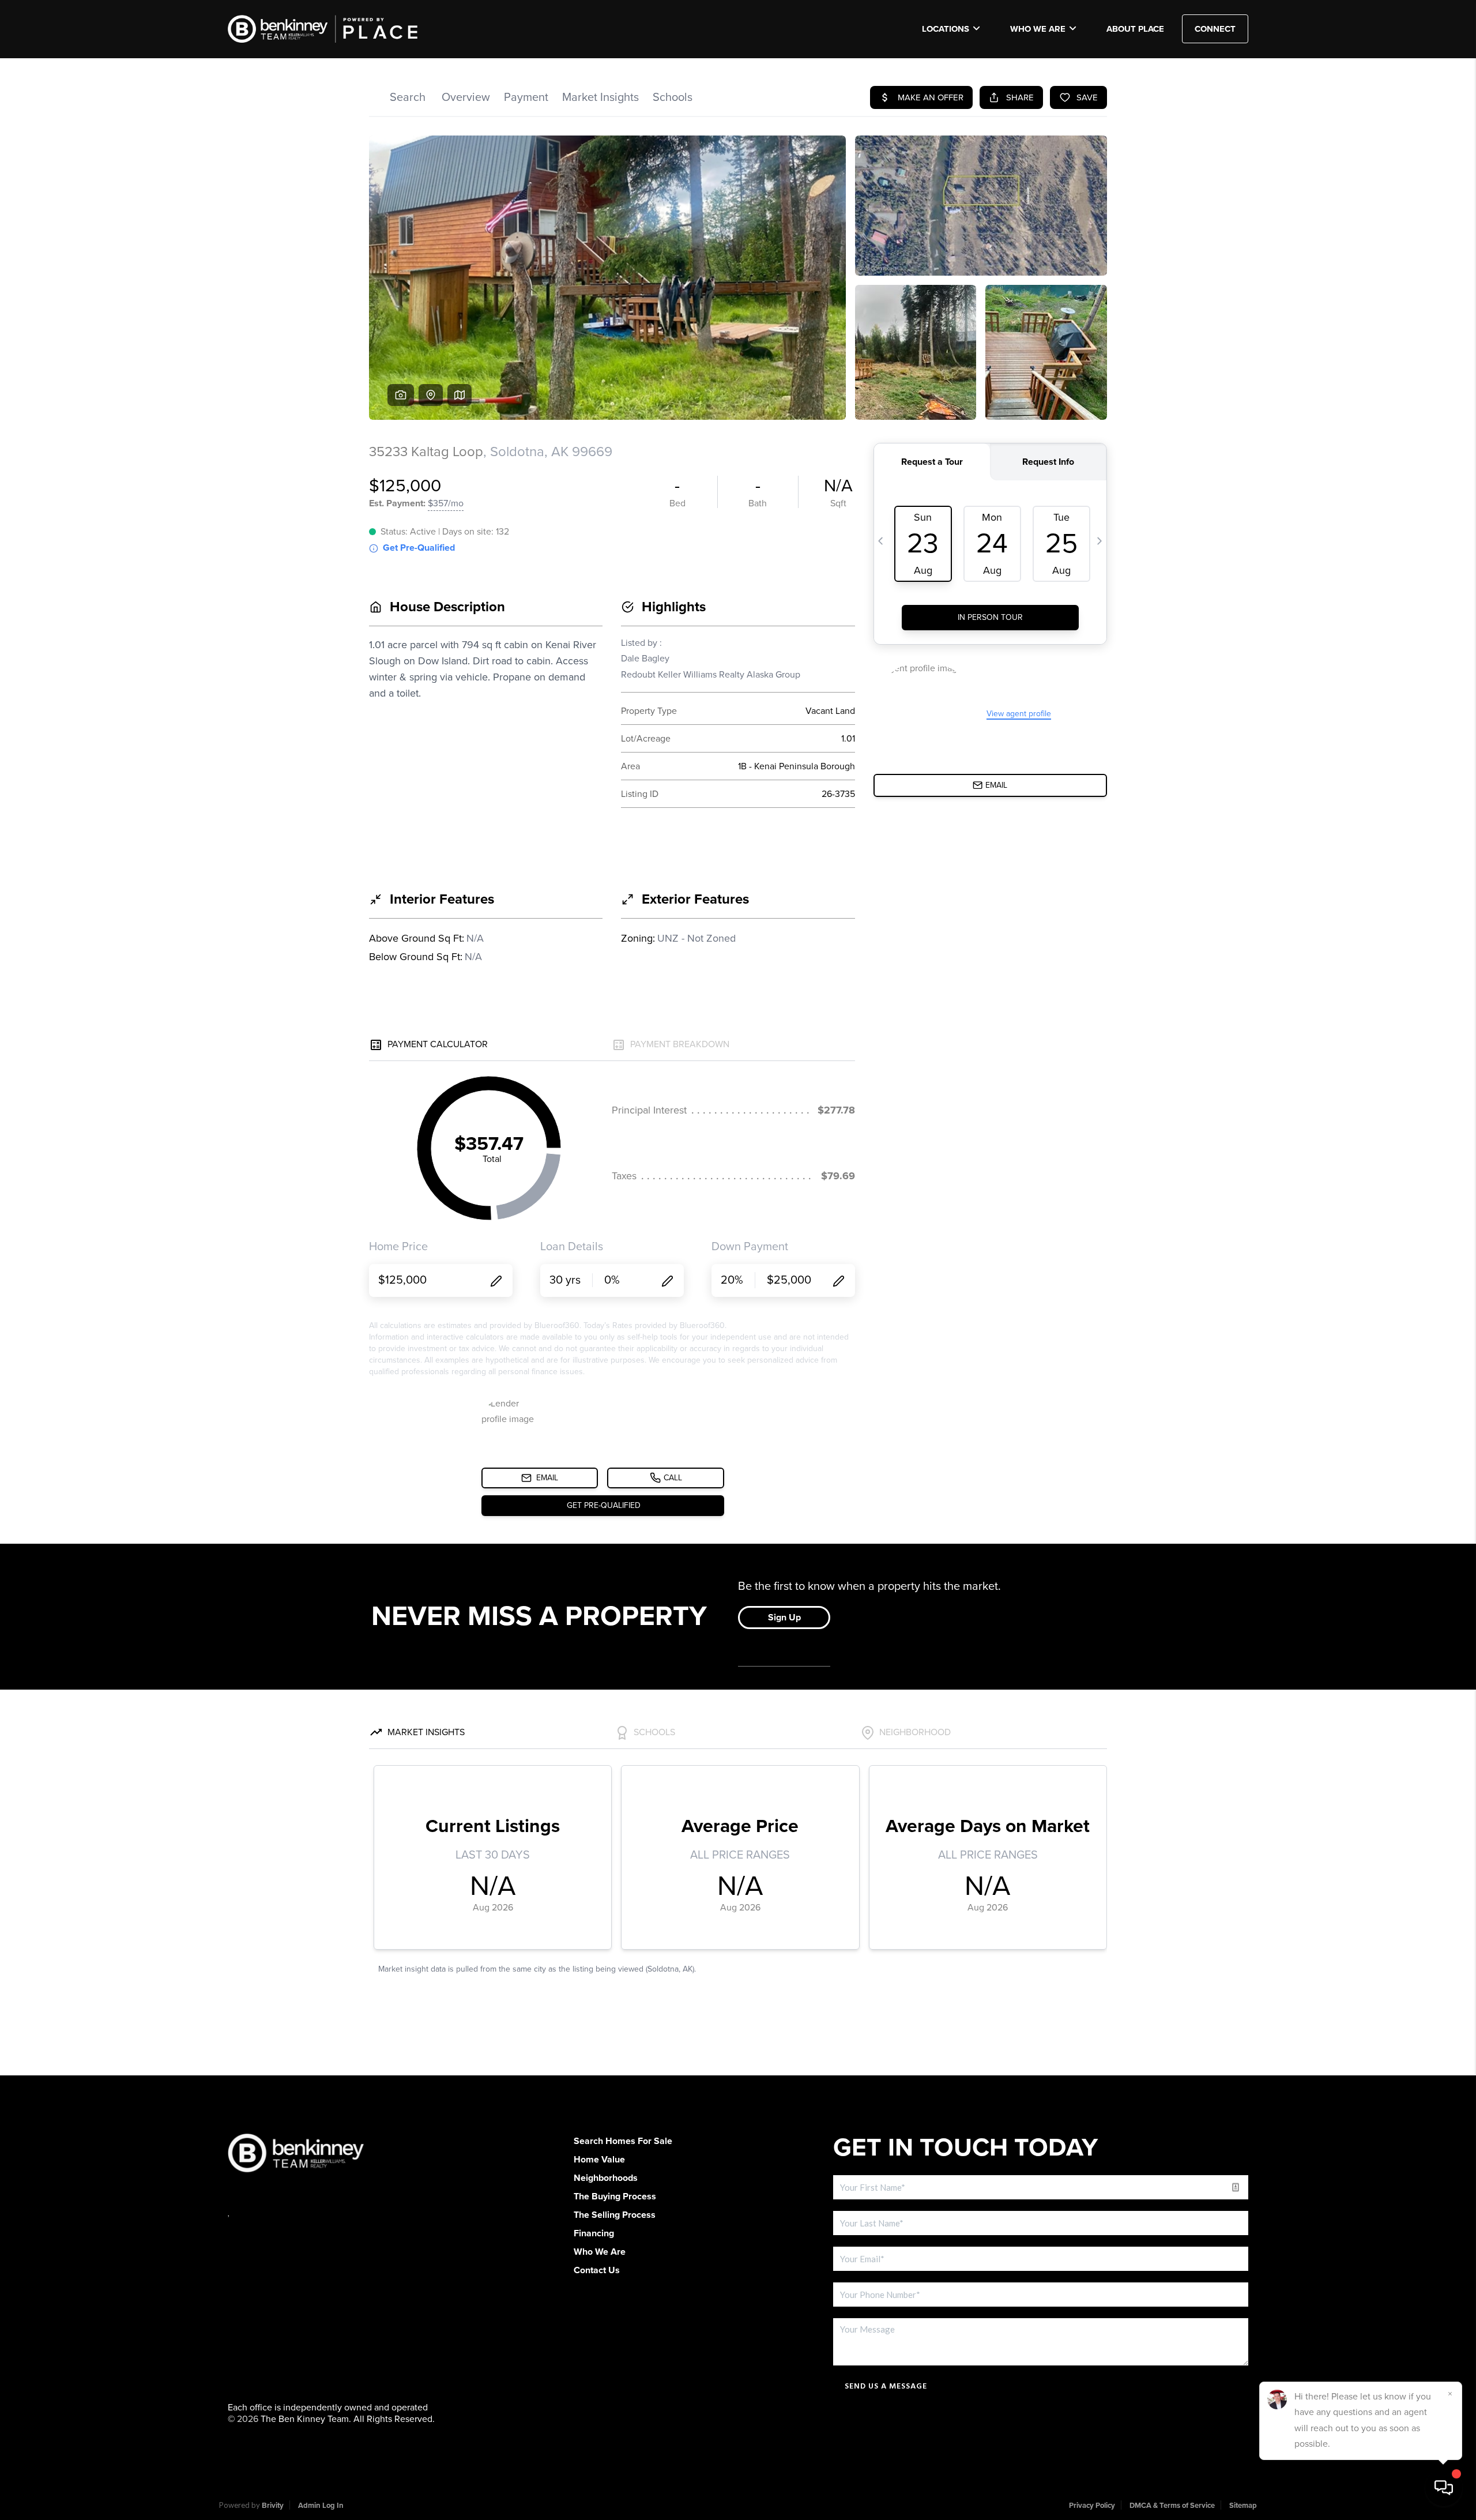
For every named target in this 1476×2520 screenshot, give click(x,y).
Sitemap (1243, 2506)
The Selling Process (615, 2215)
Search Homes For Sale (623, 2141)
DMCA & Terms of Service (1172, 2506)
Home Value (599, 2160)
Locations (946, 29)
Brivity (273, 2506)
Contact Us (597, 2270)
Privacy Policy (1092, 2506)
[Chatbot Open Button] (1444, 2488)
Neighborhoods (606, 2178)
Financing (594, 2233)
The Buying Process (615, 2196)
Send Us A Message (886, 2386)
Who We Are (1038, 29)
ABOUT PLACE (1135, 29)
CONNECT (1215, 29)
